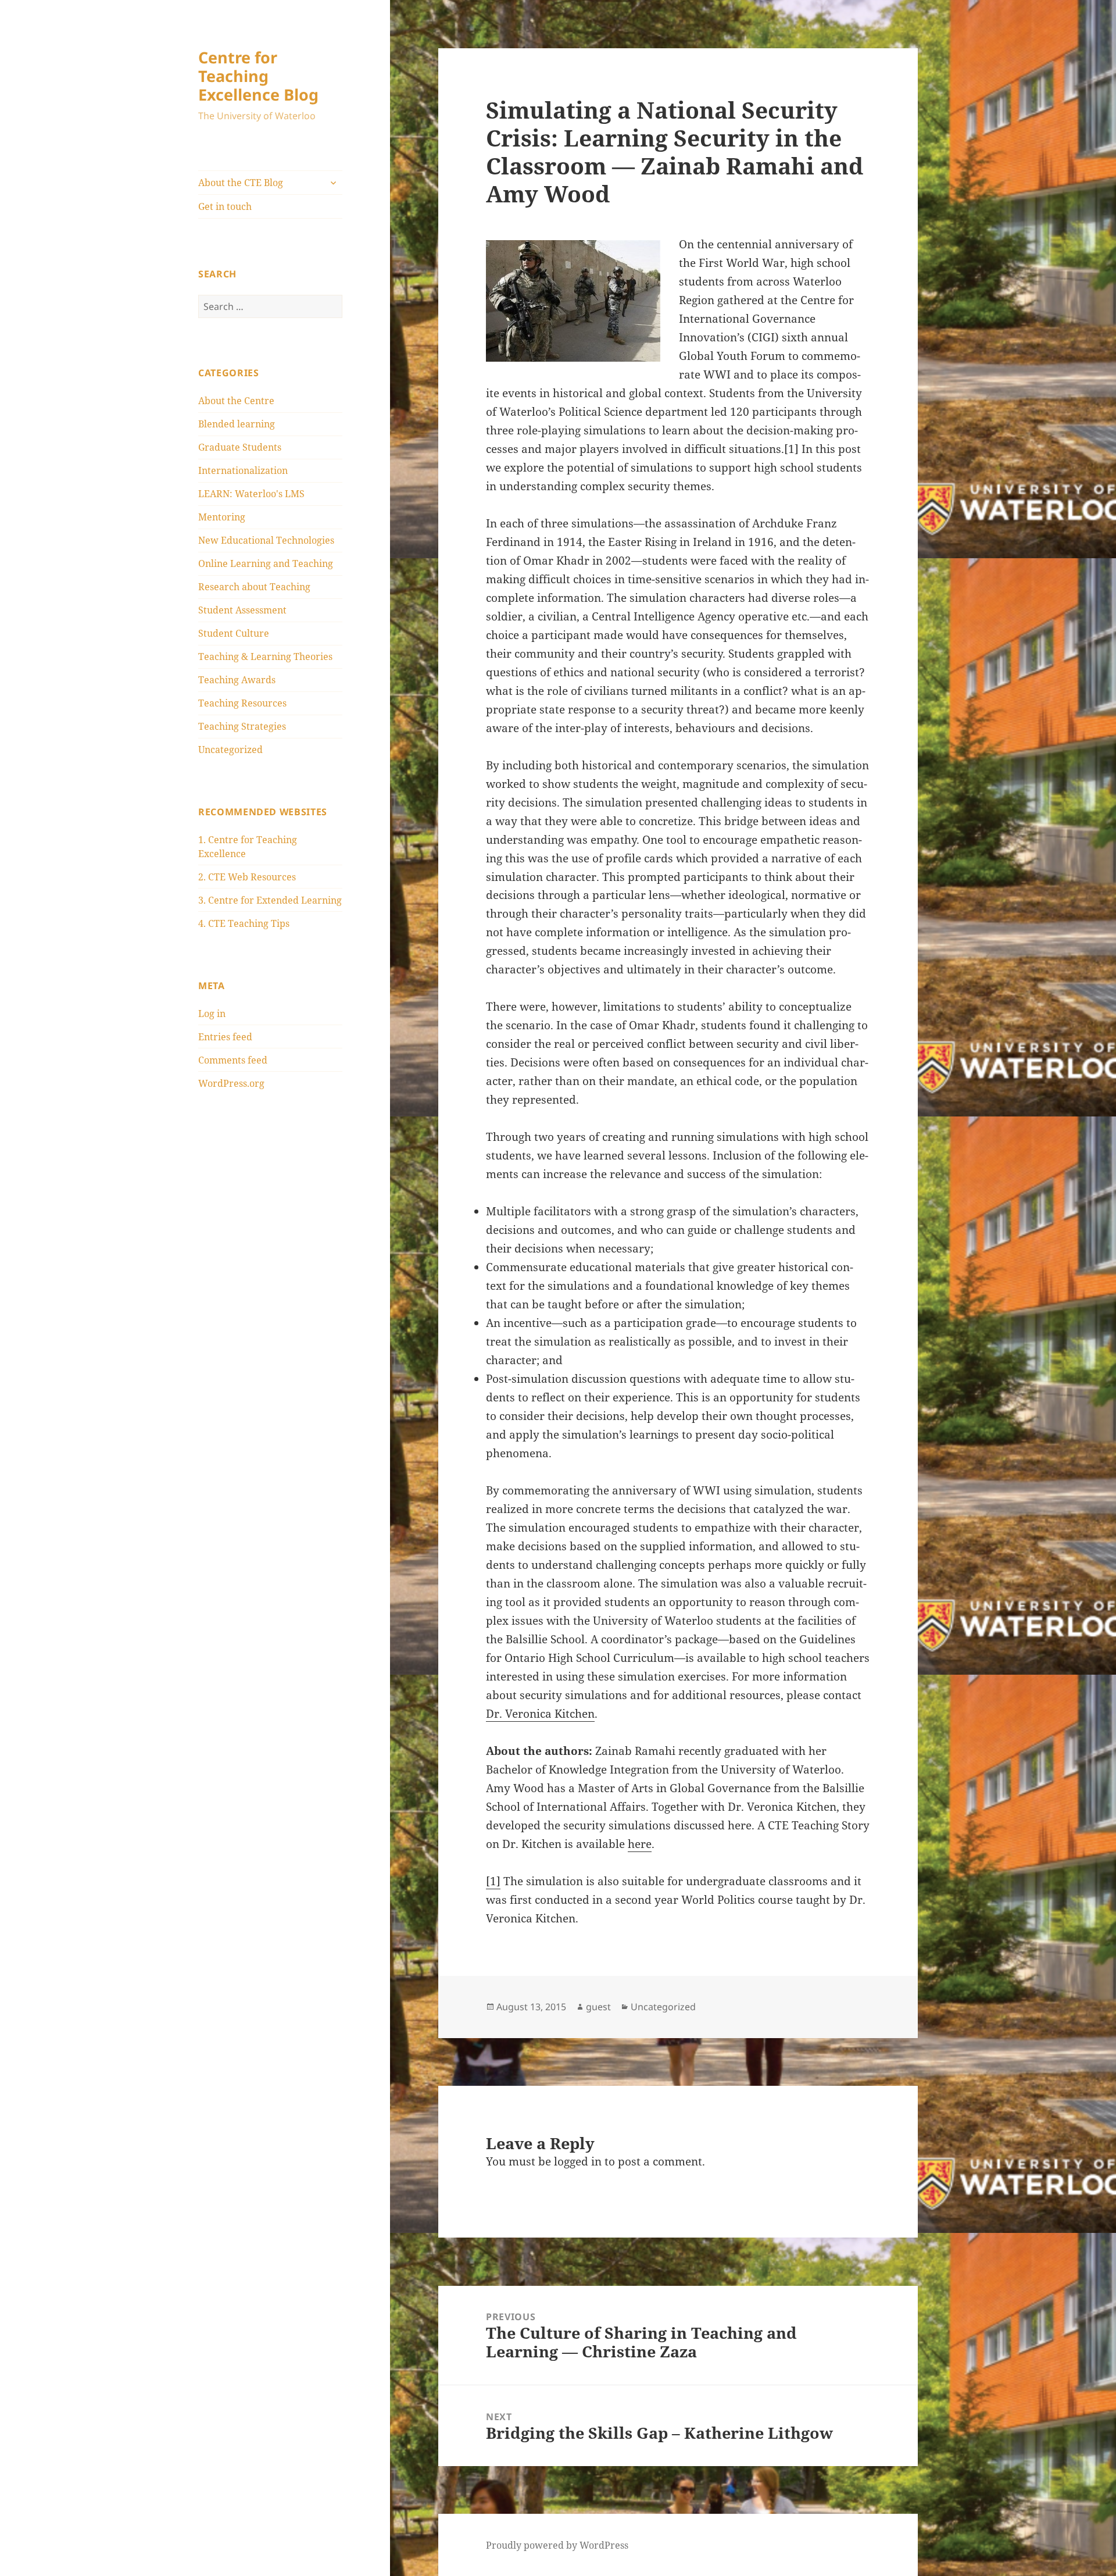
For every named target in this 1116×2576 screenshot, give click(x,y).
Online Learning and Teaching (266, 563)
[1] (493, 1881)
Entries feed (225, 1037)
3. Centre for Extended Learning (270, 900)
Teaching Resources (242, 703)
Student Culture (234, 633)
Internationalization (243, 470)
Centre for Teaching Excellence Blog (258, 76)
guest (598, 2007)
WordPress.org (231, 1083)
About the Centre (236, 401)
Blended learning (237, 424)
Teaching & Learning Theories (265, 657)
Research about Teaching (254, 587)
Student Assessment (242, 610)
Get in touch (225, 206)
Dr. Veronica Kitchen (540, 1714)
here (640, 1844)
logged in (578, 2161)
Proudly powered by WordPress (557, 2545)
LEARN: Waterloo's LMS (251, 494)
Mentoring (222, 517)
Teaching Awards (237, 680)
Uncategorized (230, 750)
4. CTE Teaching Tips (244, 923)
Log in (212, 1014)
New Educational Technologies (266, 540)
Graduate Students (240, 447)
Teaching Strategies (242, 726)
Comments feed (233, 1060)
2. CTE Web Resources (247, 877)
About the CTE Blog (241, 183)
